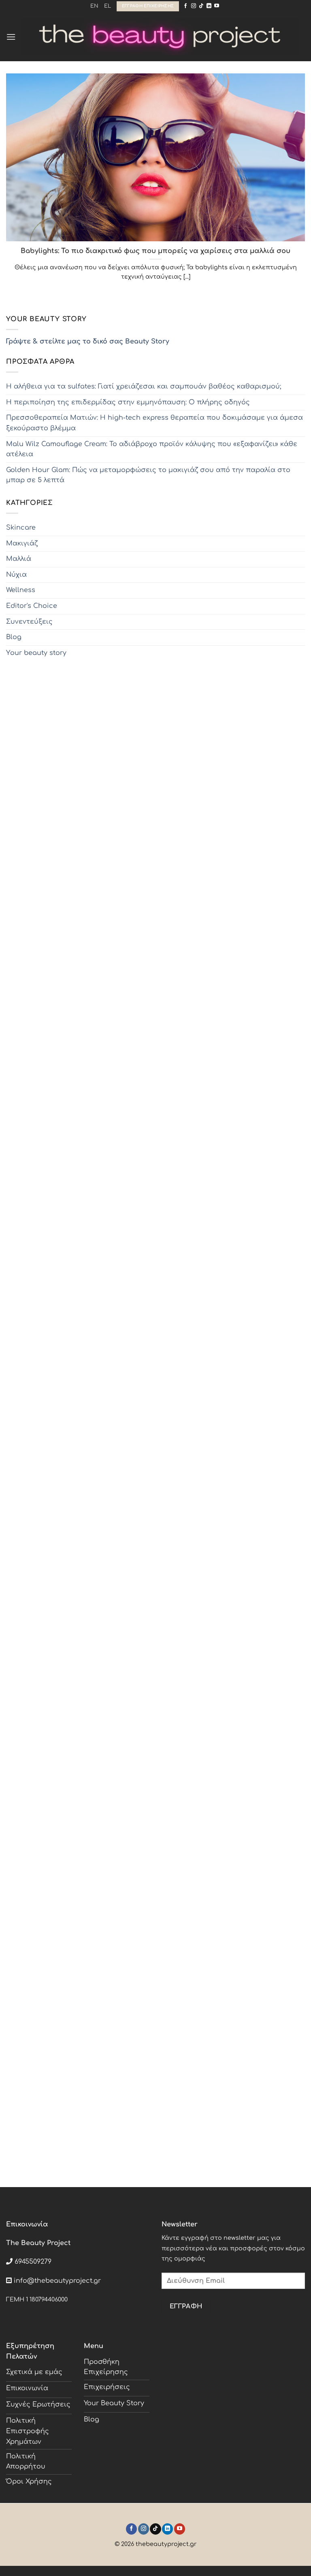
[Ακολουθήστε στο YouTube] (217, 6)
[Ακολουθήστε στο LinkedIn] (209, 6)
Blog (14, 637)
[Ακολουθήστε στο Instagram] (194, 6)
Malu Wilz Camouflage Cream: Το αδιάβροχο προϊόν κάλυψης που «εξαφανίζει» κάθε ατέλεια (152, 449)
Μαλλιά (19, 559)
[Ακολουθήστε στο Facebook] (185, 6)
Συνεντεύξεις (29, 622)
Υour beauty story (36, 653)
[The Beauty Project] (160, 37)
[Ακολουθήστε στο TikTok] (201, 6)
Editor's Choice (32, 606)
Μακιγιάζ (22, 543)
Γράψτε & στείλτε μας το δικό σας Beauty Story (88, 341)
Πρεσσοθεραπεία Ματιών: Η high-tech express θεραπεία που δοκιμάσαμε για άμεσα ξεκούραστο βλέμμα (154, 423)
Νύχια (16, 575)
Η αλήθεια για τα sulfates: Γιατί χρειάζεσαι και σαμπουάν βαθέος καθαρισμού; (144, 386)
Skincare (21, 528)
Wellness (21, 590)
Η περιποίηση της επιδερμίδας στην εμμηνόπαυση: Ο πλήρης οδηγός (128, 402)
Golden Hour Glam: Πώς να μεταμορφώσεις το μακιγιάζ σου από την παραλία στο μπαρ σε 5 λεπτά (148, 475)
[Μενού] (11, 37)
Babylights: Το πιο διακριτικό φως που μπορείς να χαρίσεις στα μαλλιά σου (155, 251)
